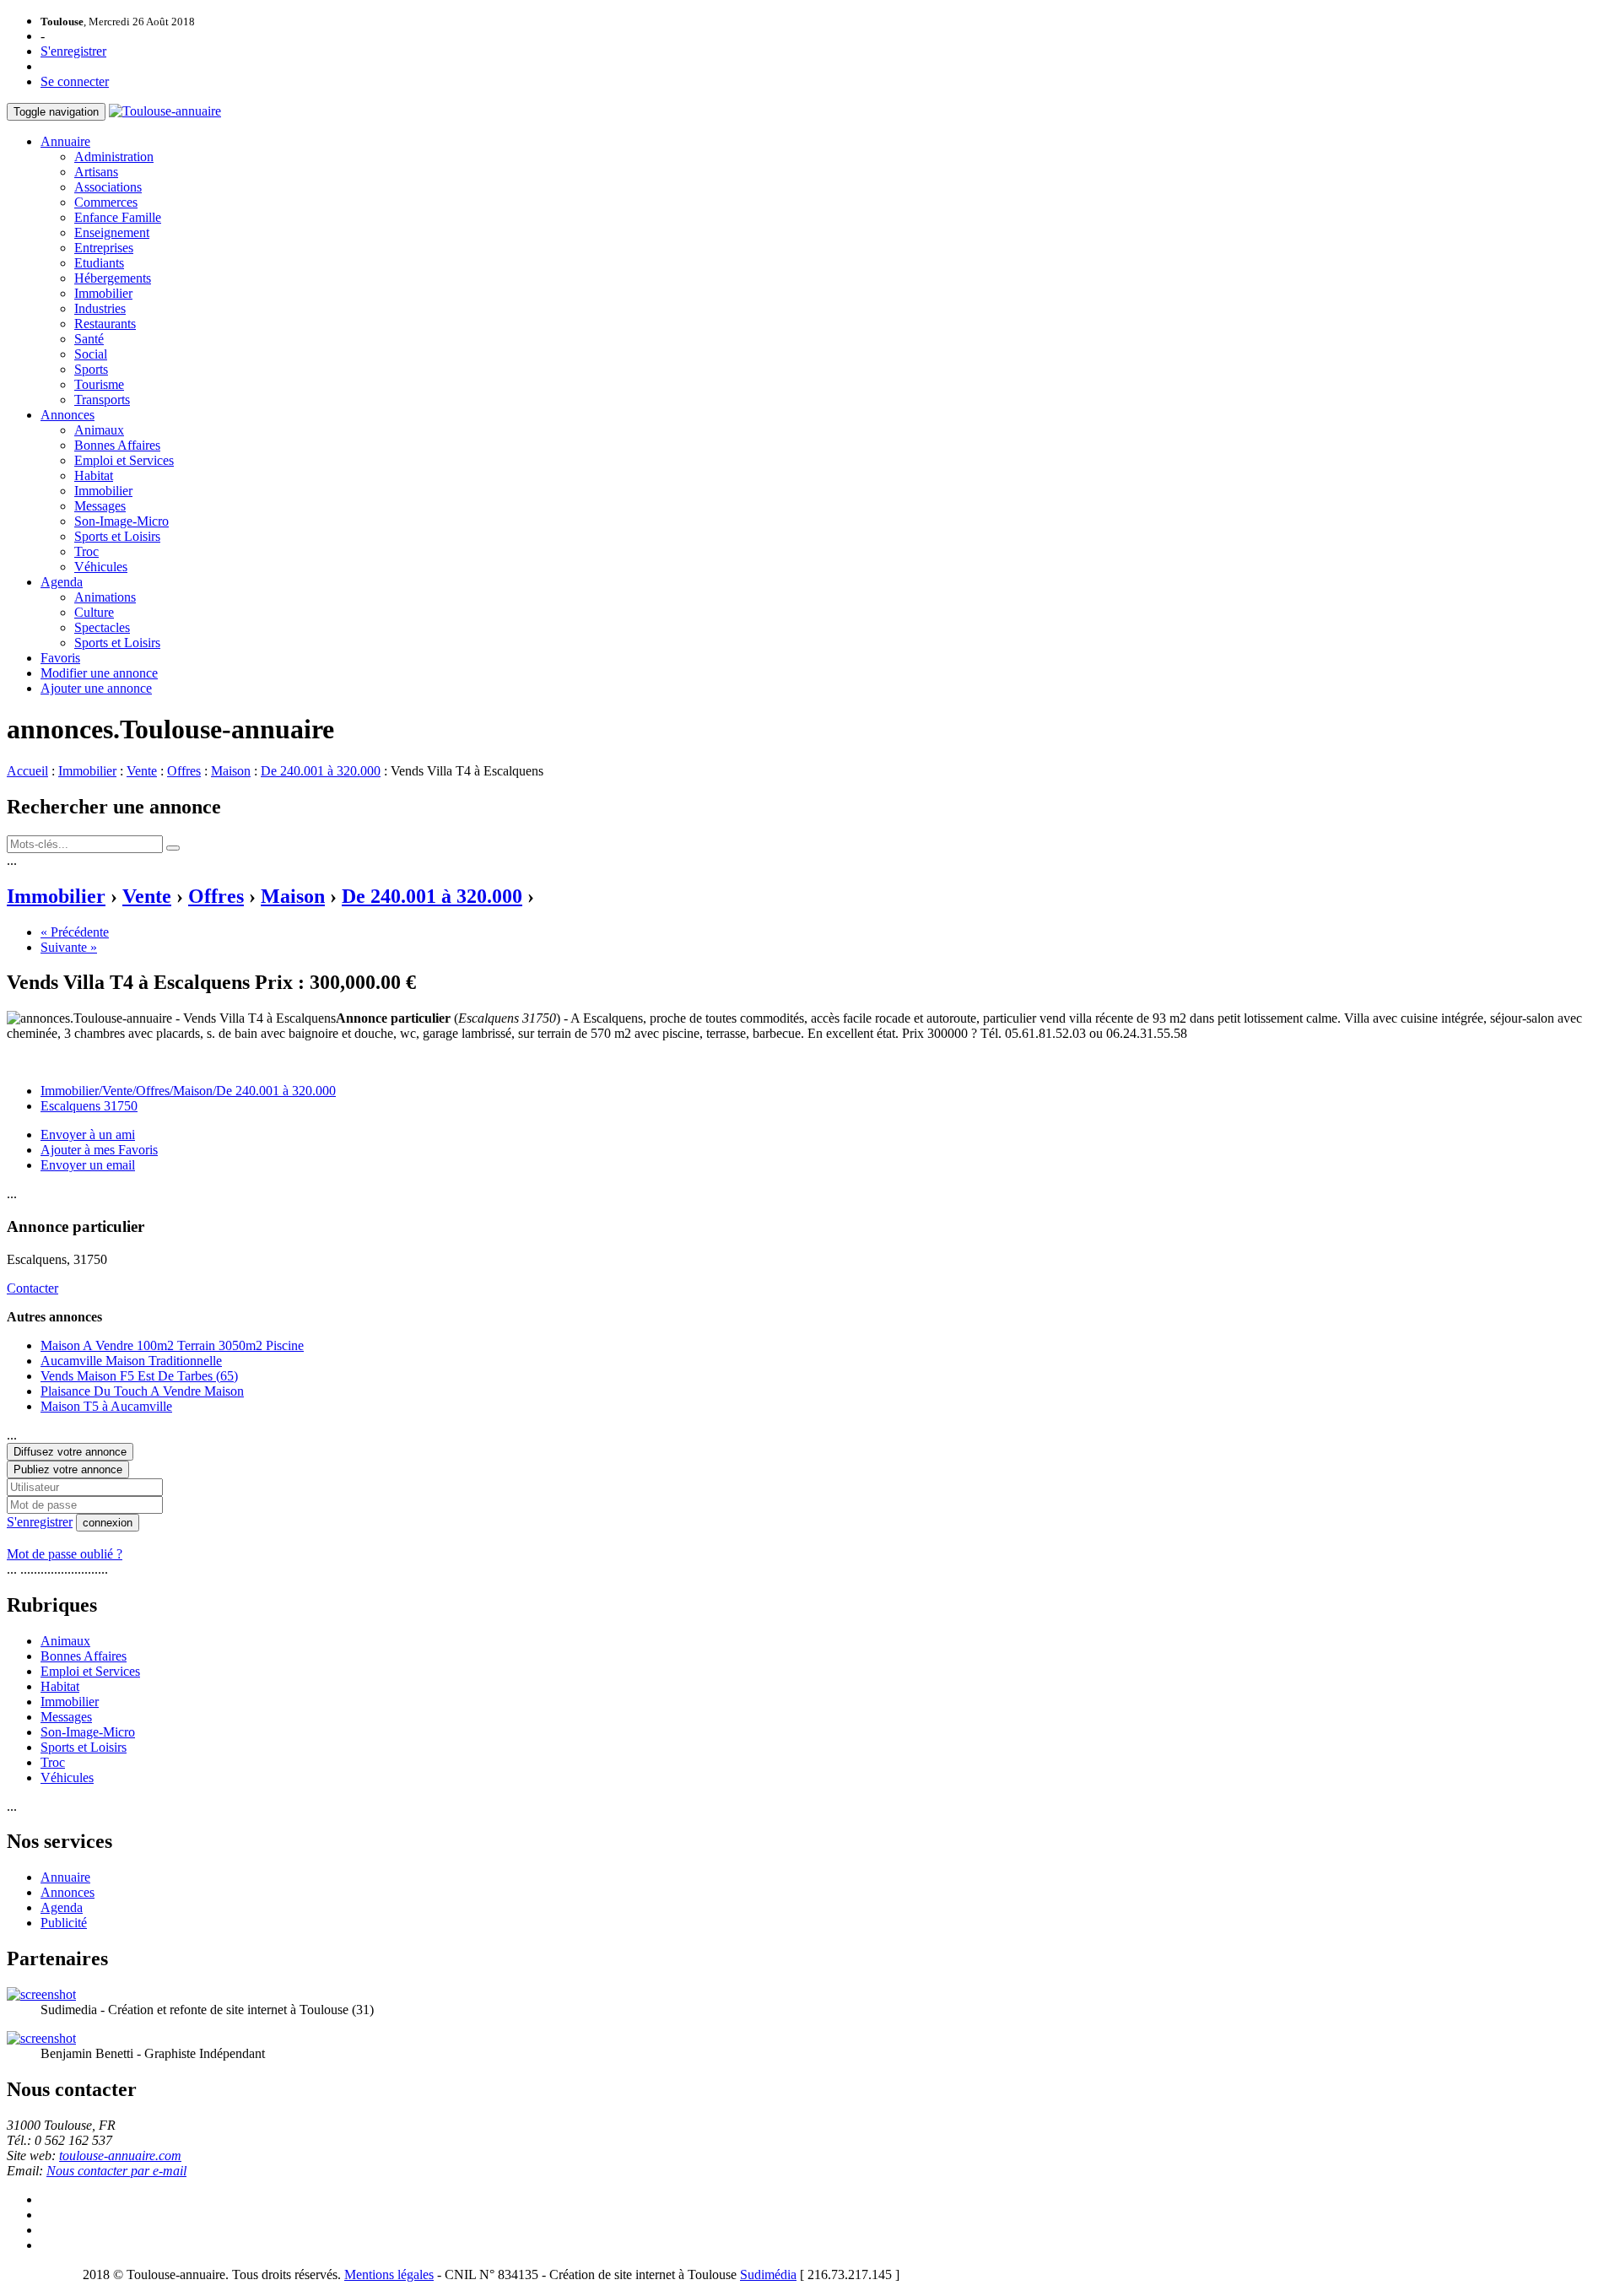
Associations (108, 187)
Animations (105, 597)
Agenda (62, 582)
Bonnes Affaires (117, 445)
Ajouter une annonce (96, 688)
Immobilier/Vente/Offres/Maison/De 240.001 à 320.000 (188, 1091)
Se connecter (75, 81)
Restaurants (105, 324)
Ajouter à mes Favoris (99, 1150)
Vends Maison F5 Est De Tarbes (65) (139, 1376)
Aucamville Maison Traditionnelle (131, 1361)
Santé (89, 339)
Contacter (32, 1288)
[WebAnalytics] (40, 2274)
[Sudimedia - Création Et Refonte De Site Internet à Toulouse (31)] (41, 1994)
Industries (100, 308)
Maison (231, 771)
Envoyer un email (88, 1165)
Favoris (60, 658)
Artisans (96, 172)
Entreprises (104, 248)
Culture (94, 612)
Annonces (67, 415)
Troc (86, 551)
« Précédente (75, 932)
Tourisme (99, 384)
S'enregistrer (73, 51)
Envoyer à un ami (88, 1134)
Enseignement (112, 232)
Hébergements (113, 278)
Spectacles (102, 627)
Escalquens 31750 (89, 1106)
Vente (142, 771)
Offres (184, 771)
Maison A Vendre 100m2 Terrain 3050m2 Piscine (172, 1345)
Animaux (99, 430)
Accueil (27, 771)
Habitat (94, 475)
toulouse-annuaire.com (120, 2156)
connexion (108, 1523)
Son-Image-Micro (121, 521)
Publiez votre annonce (68, 1469)
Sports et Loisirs (117, 536)
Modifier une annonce (99, 673)
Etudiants (99, 263)
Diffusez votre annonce (70, 1452)
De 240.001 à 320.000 (321, 771)
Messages (100, 506)
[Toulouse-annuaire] (165, 111)
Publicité (64, 1923)
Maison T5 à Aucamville (106, 1406)
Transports (102, 400)
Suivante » (69, 947)
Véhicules (101, 567)
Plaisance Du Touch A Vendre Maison (142, 1391)
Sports (91, 369)
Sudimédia (768, 2274)
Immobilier (103, 293)
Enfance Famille (118, 217)
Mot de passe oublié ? (65, 1554)
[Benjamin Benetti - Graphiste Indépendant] (41, 2038)
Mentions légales (389, 2274)
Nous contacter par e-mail (116, 2171)
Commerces (106, 202)
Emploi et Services (124, 460)
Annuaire (65, 141)
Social (91, 354)
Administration (114, 157)
